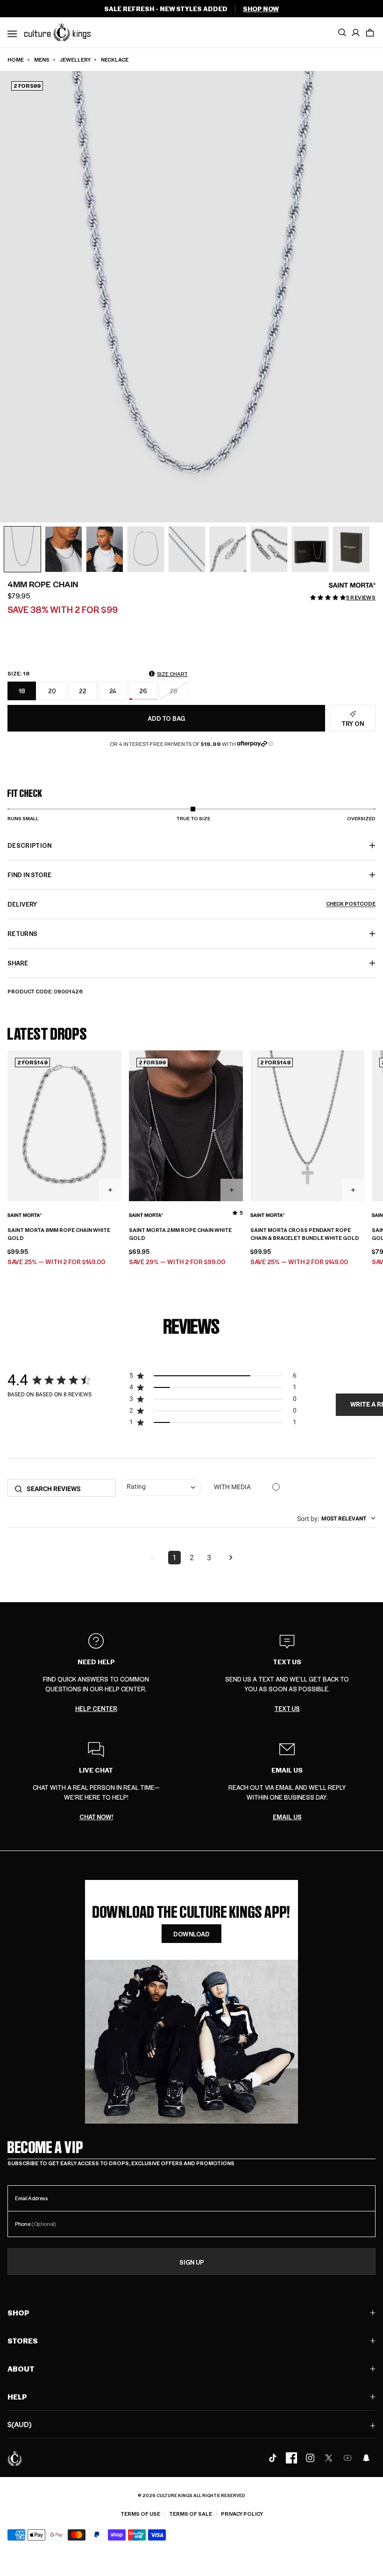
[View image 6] (228, 549)
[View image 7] (269, 549)
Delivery (191, 904)
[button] (370, 33)
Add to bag (166, 718)
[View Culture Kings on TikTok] (273, 2458)
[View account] (356, 33)
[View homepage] (57, 32)
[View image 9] (351, 549)
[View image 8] (310, 549)
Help (17, 2397)
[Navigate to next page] (231, 1558)
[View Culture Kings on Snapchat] (366, 2458)
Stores (23, 2340)
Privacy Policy (242, 2514)
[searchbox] (68, 1489)
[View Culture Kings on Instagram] (310, 2458)
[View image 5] (187, 549)
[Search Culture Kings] (342, 33)
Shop (18, 2312)
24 (113, 691)
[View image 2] (64, 549)
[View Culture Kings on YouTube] (348, 2458)
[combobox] (161, 1488)
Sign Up (192, 2262)
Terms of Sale (191, 2514)
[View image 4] (146, 549)
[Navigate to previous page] (152, 1558)
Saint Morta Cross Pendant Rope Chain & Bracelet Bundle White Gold (305, 1234)
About (21, 2368)
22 (83, 691)
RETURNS (22, 933)
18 (22, 691)
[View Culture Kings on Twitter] (329, 2458)
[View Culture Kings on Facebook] (291, 2458)
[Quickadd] (110, 1190)
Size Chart (172, 674)
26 (143, 691)
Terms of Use (140, 2514)
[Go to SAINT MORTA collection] (352, 585)
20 (52, 691)
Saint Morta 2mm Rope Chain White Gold (180, 1234)
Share (18, 963)
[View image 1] (22, 549)
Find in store (29, 875)
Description (30, 845)
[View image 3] (105, 549)
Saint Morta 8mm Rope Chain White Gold (59, 1234)
